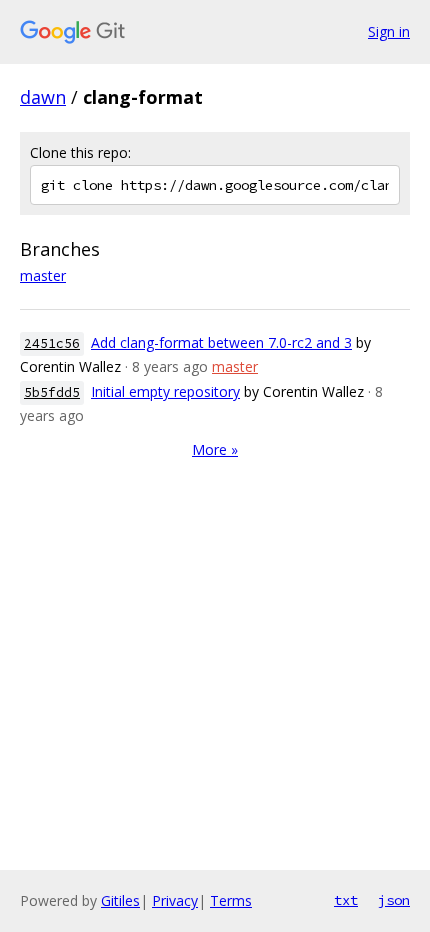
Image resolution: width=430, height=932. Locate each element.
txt (346, 900)
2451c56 (52, 343)
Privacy (175, 900)
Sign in (389, 31)
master (43, 275)
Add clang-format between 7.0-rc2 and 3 (221, 342)
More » (215, 449)
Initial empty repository (165, 391)
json (394, 900)
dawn (43, 97)
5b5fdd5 (52, 392)
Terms (231, 900)
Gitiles (120, 900)
